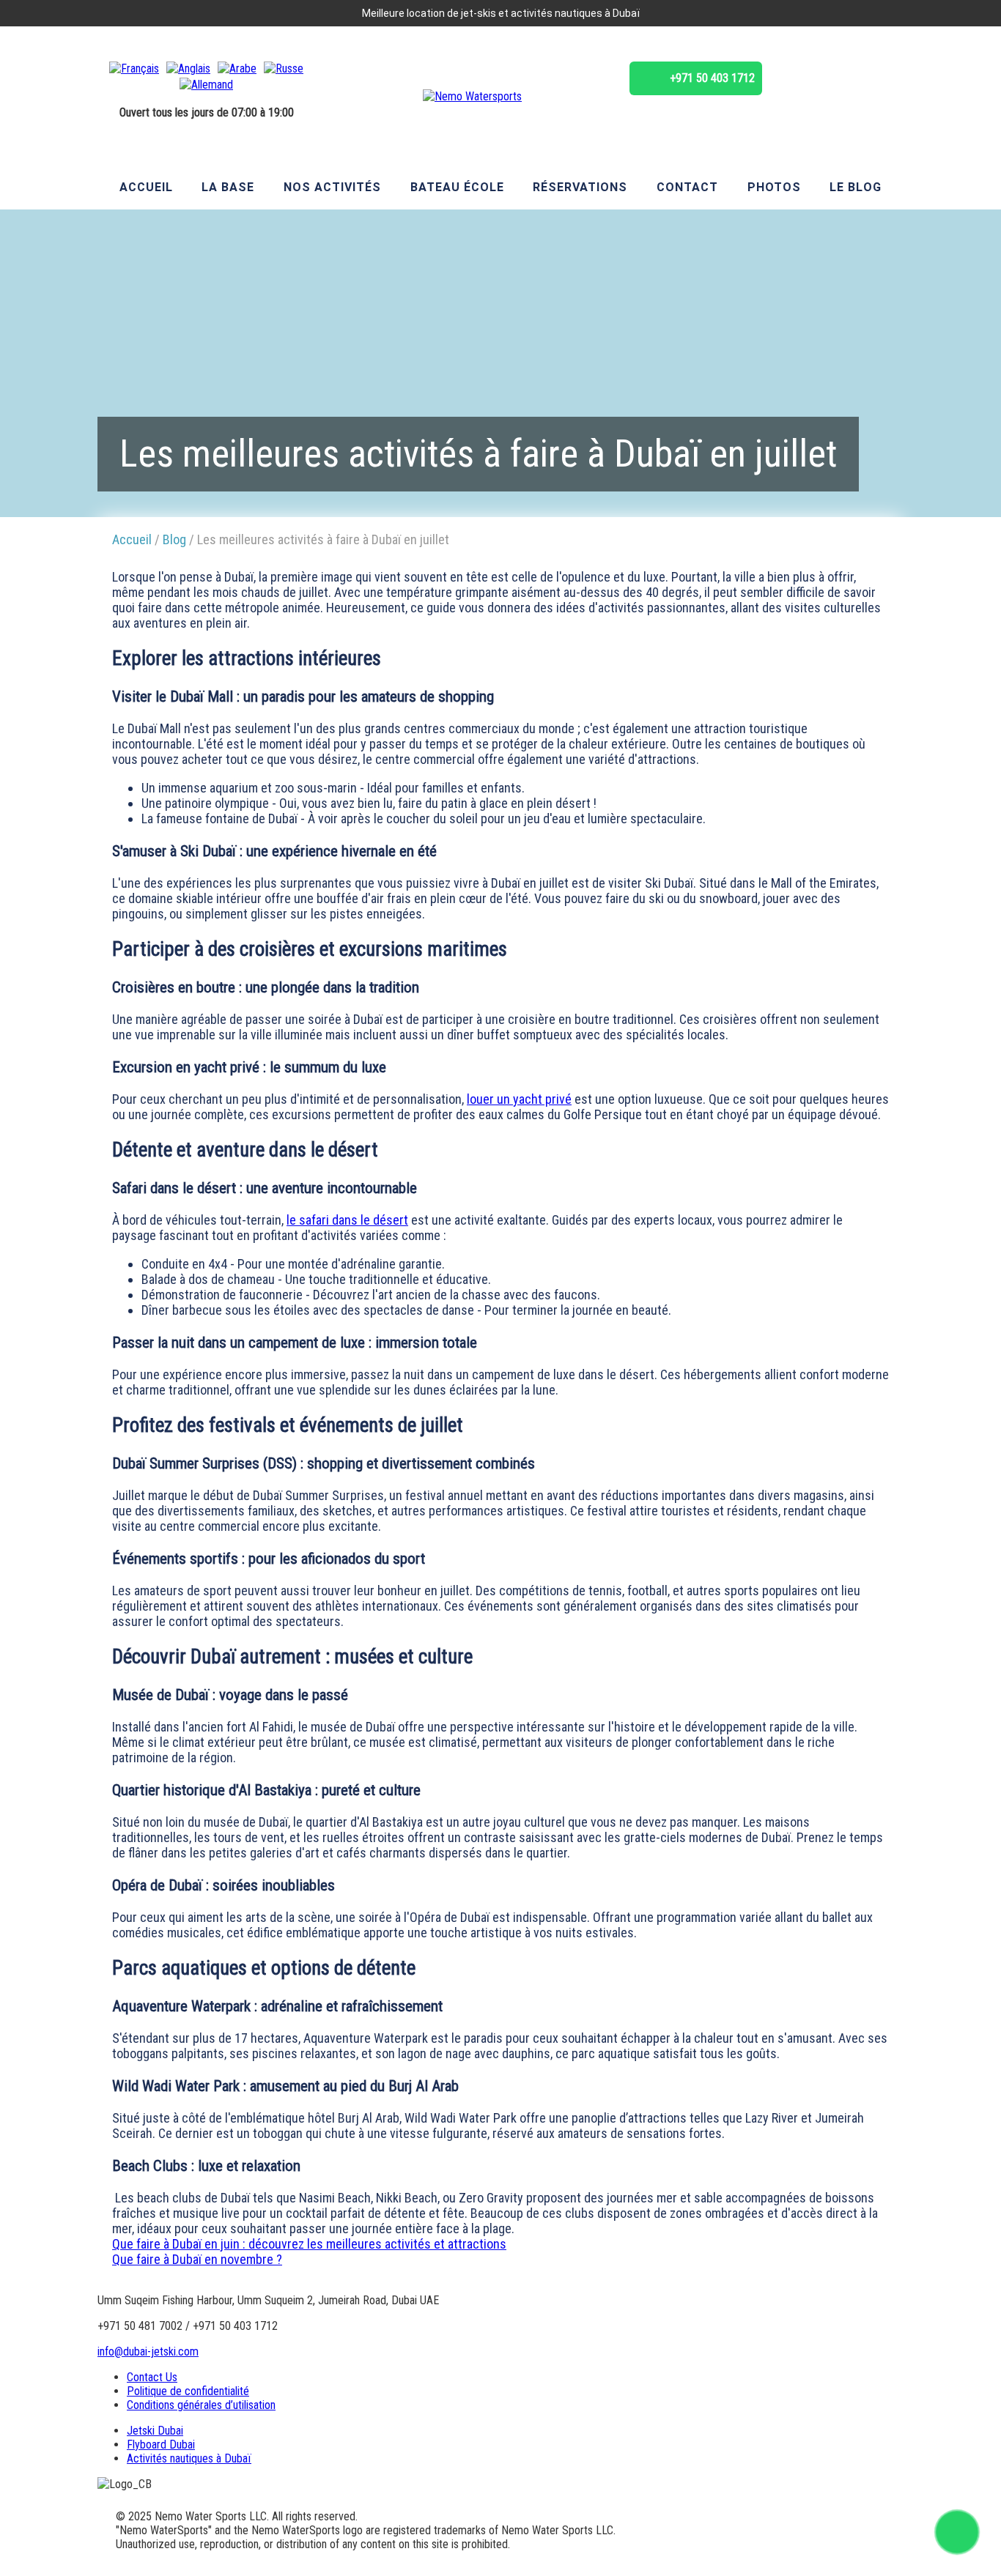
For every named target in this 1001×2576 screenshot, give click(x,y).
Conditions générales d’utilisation (201, 2405)
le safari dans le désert (347, 1220)
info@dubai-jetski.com (148, 2352)
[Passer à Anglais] (188, 68)
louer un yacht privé (519, 1099)
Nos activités (332, 187)
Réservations (580, 187)
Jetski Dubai (155, 2431)
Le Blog (856, 187)
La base (228, 187)
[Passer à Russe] (284, 68)
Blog (174, 539)
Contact (687, 187)
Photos (774, 187)
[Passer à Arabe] (237, 68)
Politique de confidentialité (188, 2391)
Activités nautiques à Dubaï (189, 2458)
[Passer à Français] (134, 68)
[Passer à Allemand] (206, 85)
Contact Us (152, 2377)
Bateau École (457, 187)
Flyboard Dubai (161, 2445)
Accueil (146, 187)
